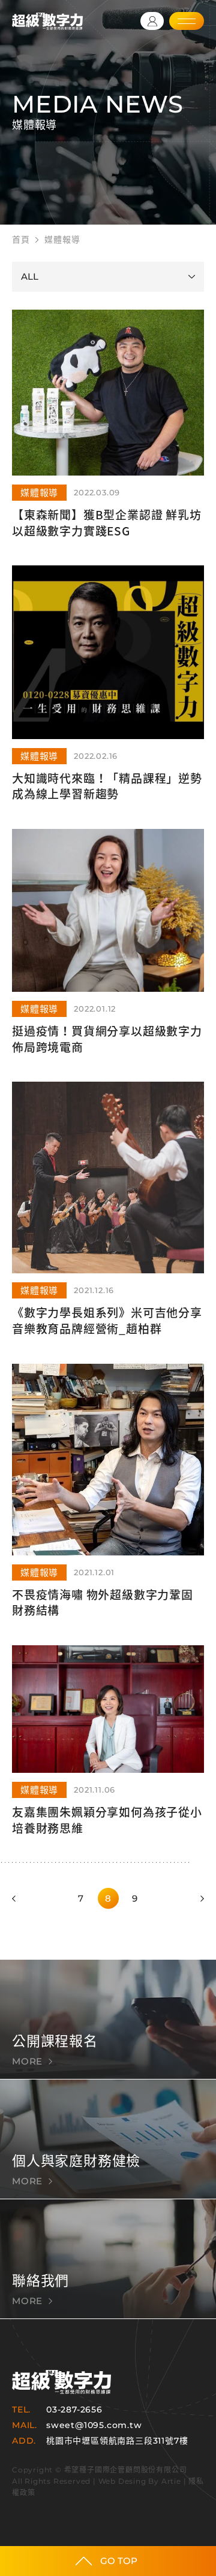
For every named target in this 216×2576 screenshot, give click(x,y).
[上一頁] (17, 1898)
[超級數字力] (61, 2382)
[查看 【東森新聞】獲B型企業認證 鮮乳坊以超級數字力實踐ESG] (108, 438)
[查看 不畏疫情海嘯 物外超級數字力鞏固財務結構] (108, 1505)
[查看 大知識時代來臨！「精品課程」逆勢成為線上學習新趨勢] (108, 697)
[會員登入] (152, 21)
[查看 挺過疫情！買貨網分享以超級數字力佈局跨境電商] (108, 955)
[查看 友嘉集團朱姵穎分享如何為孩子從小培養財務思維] (108, 1754)
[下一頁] (199, 1898)
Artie (171, 2481)
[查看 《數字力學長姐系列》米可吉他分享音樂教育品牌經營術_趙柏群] (108, 1222)
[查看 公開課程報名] (108, 2019)
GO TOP (119, 2561)
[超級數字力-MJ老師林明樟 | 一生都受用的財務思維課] (47, 21)
